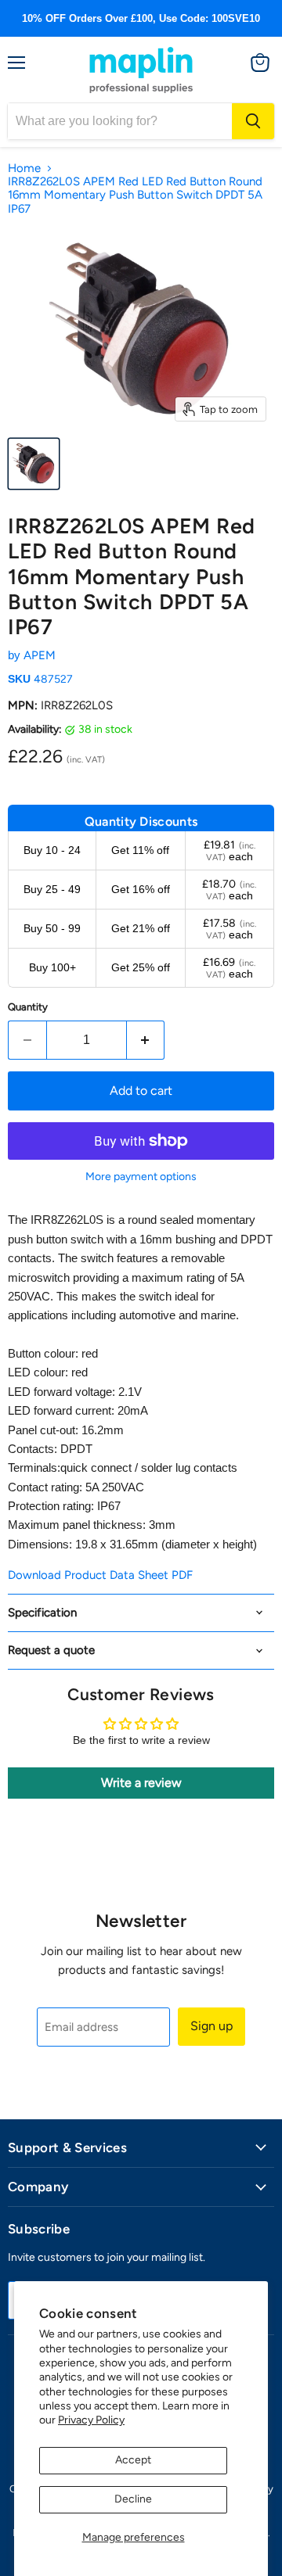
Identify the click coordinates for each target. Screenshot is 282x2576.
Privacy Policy (91, 2420)
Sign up (211, 2026)
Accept (133, 2460)
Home (24, 169)
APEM (40, 655)
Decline (133, 2499)
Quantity (28, 1007)
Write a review (141, 1783)
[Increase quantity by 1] (146, 1040)
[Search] (253, 121)
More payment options (141, 1177)
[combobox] (120, 121)
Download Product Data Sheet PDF (100, 1575)
